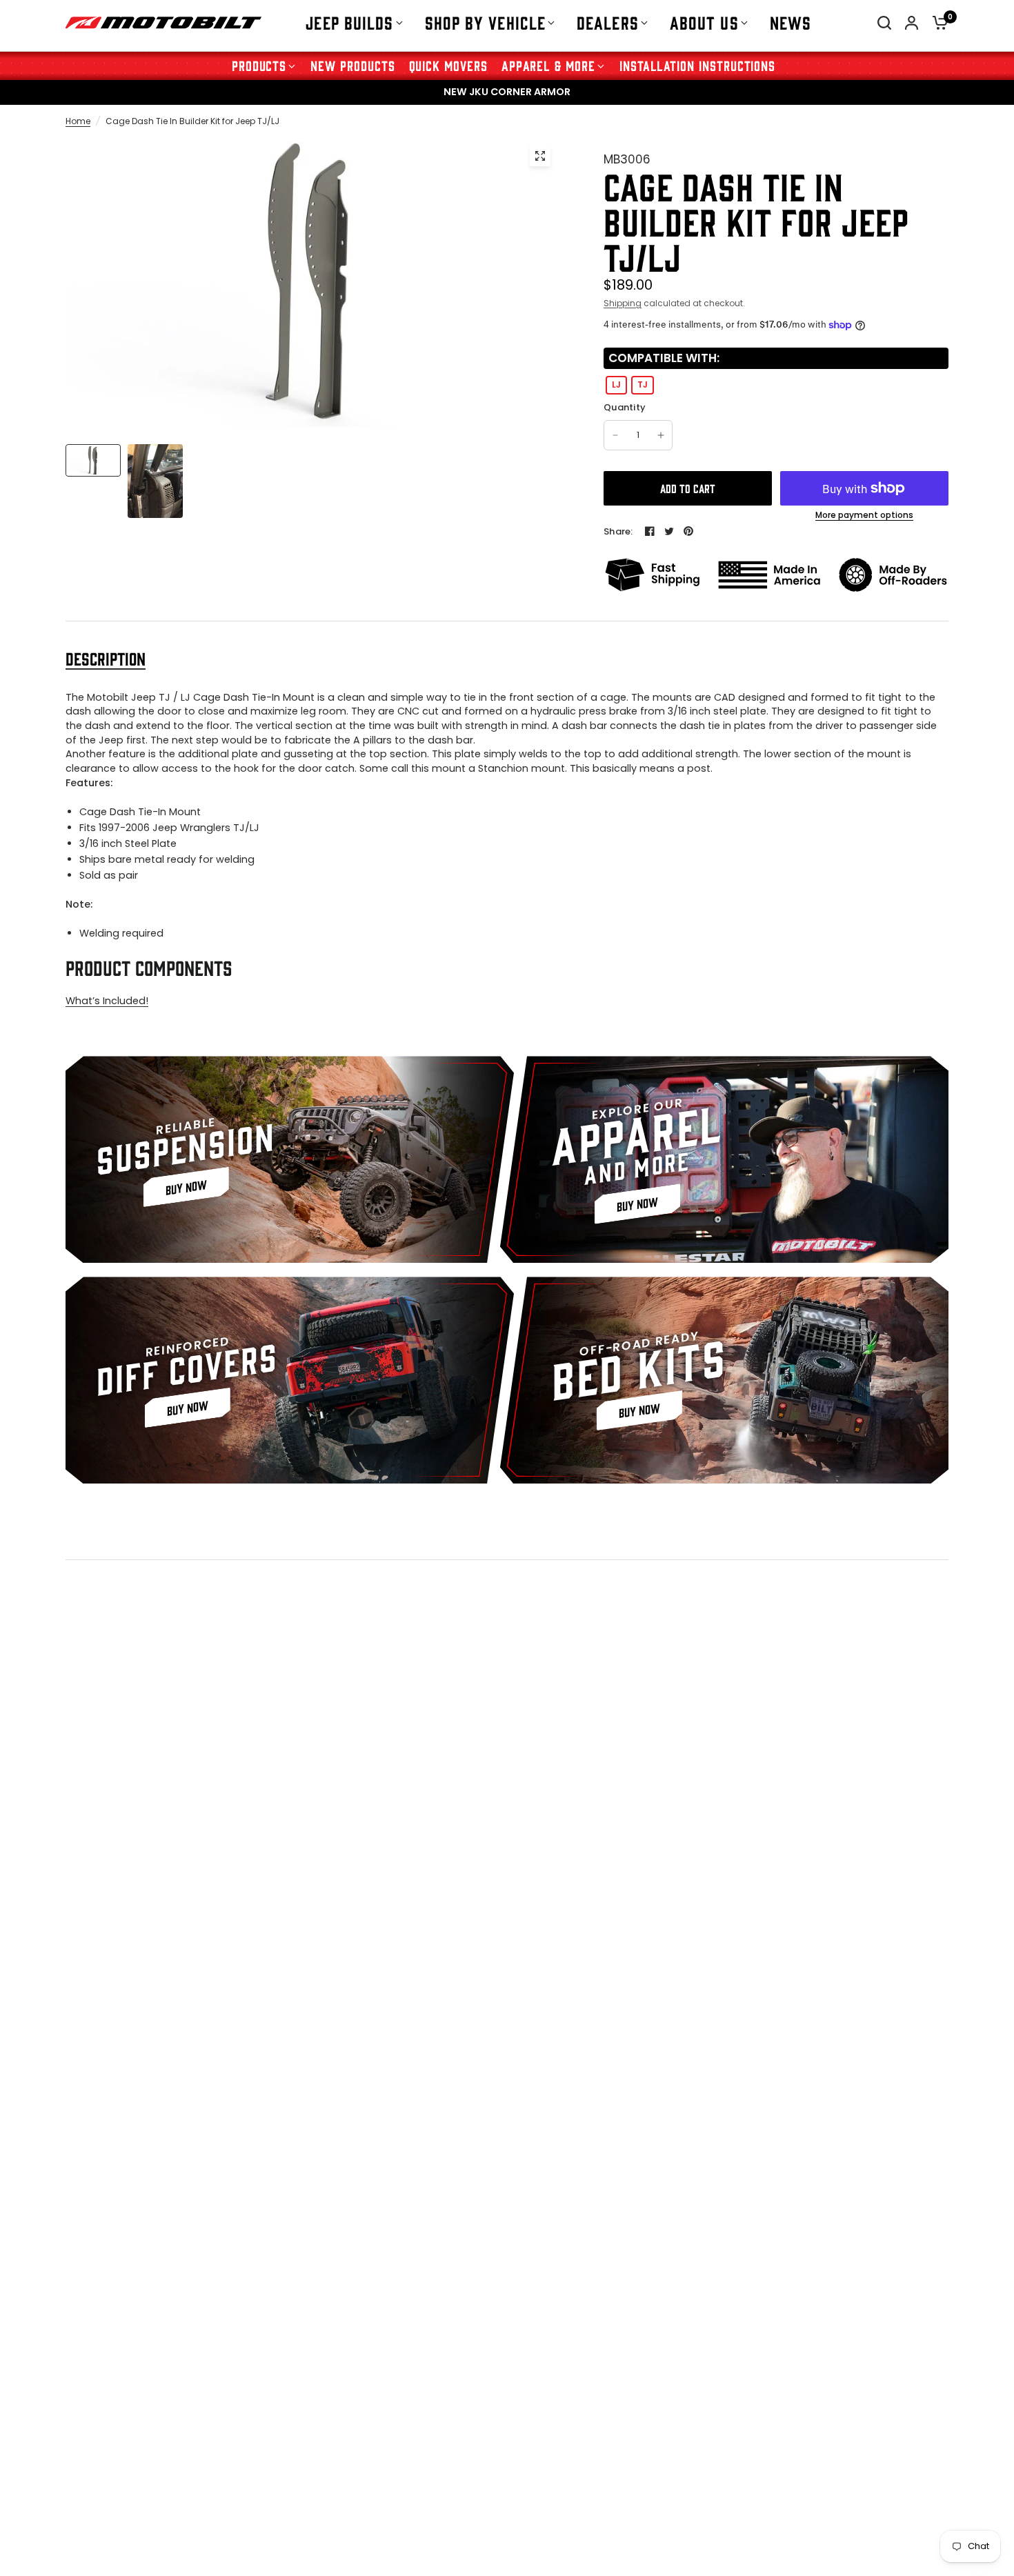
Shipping (623, 303)
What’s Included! (107, 1001)
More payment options (864, 515)
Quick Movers (448, 65)
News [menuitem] (791, 22)
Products (259, 65)
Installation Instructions (697, 65)
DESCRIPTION (106, 658)
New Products (352, 65)
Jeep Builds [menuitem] (349, 22)
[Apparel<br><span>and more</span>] (724, 1159)
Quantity (625, 408)
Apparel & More (548, 65)
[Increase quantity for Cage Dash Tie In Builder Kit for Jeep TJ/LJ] (661, 435)
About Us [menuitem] (704, 22)
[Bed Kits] (724, 1380)
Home (78, 121)
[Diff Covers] (290, 1380)
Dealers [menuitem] (608, 22)
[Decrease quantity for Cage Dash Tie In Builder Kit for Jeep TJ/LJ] (615, 435)
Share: (618, 531)
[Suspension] (290, 1159)
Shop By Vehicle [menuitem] (486, 22)
